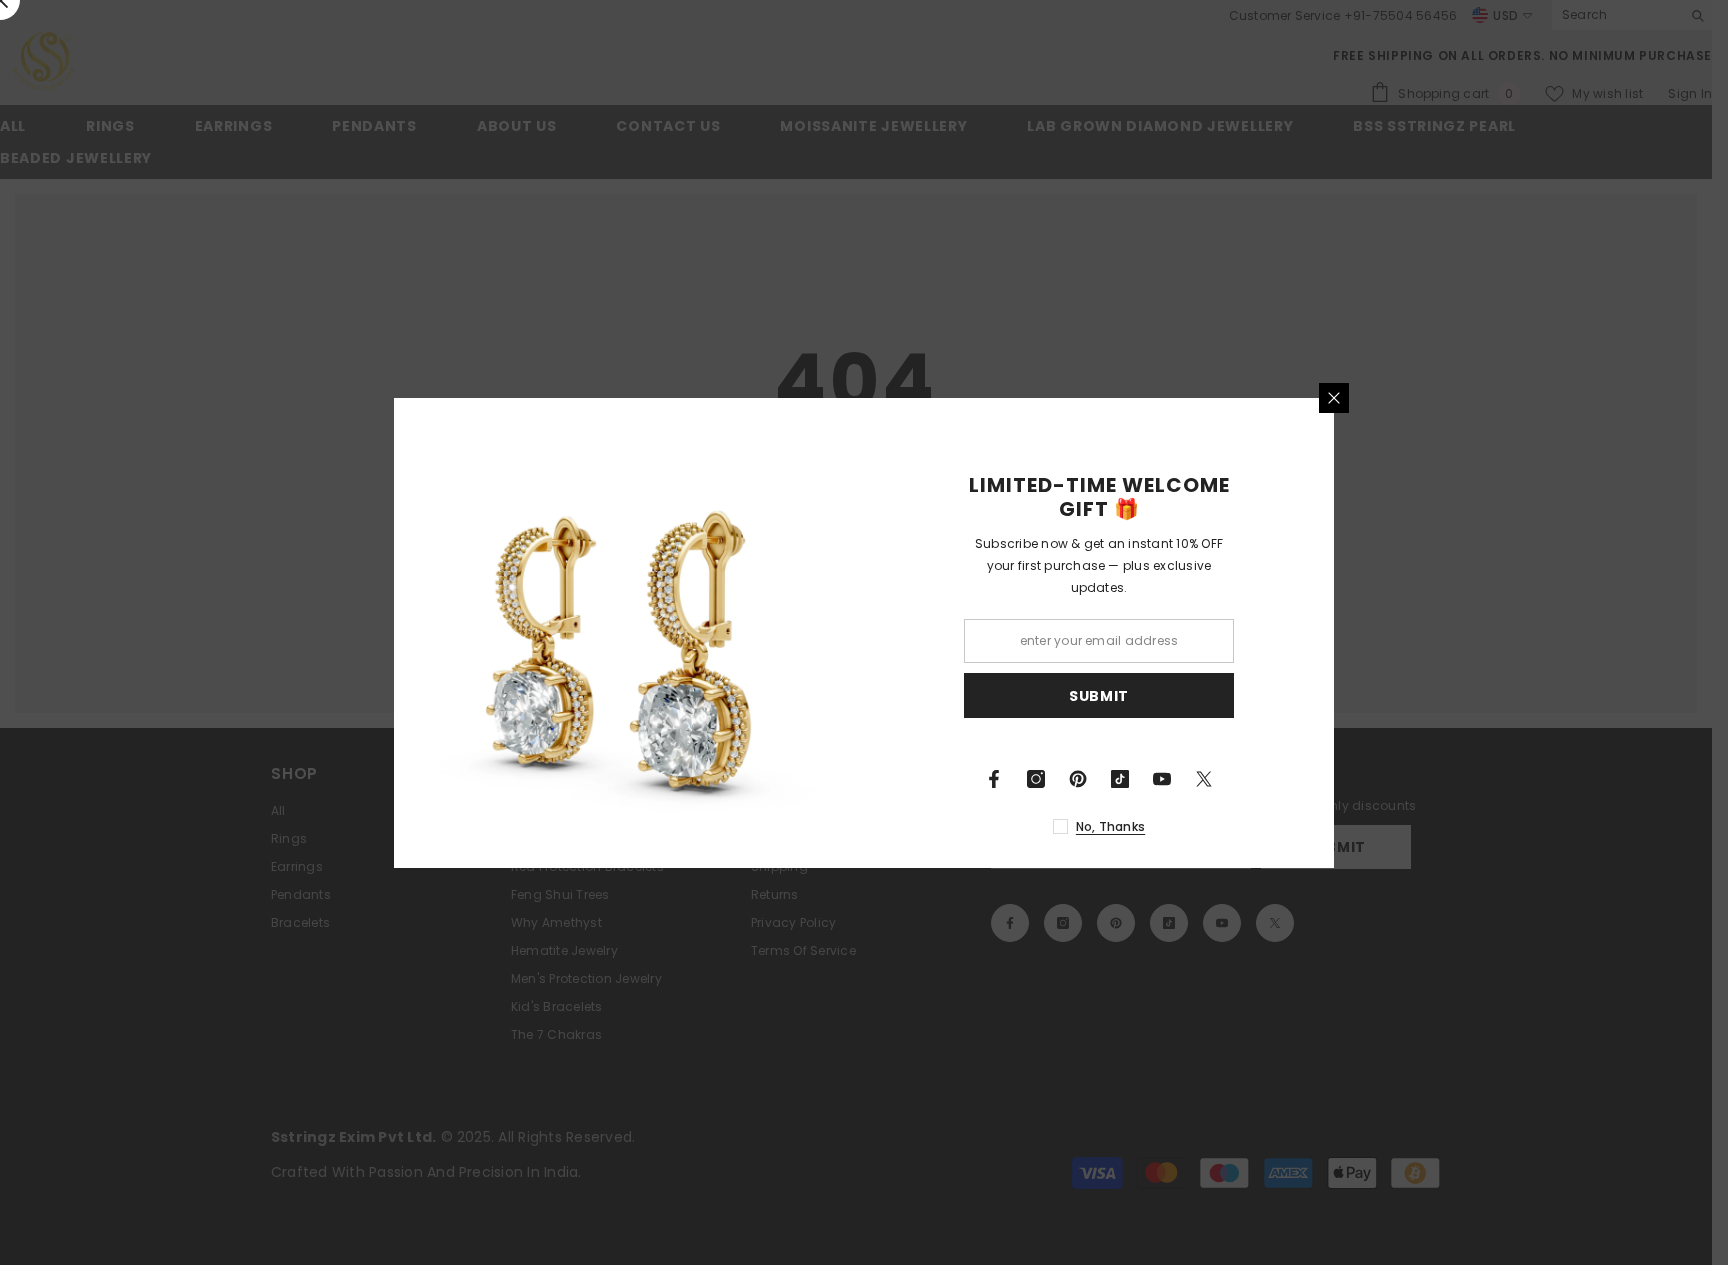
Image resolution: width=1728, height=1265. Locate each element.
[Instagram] (1036, 779)
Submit (1099, 695)
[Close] (1334, 398)
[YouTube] (1162, 779)
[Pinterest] (1078, 779)
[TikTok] (1120, 779)
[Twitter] (1204, 779)
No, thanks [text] (1110, 826)
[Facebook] (994, 779)
